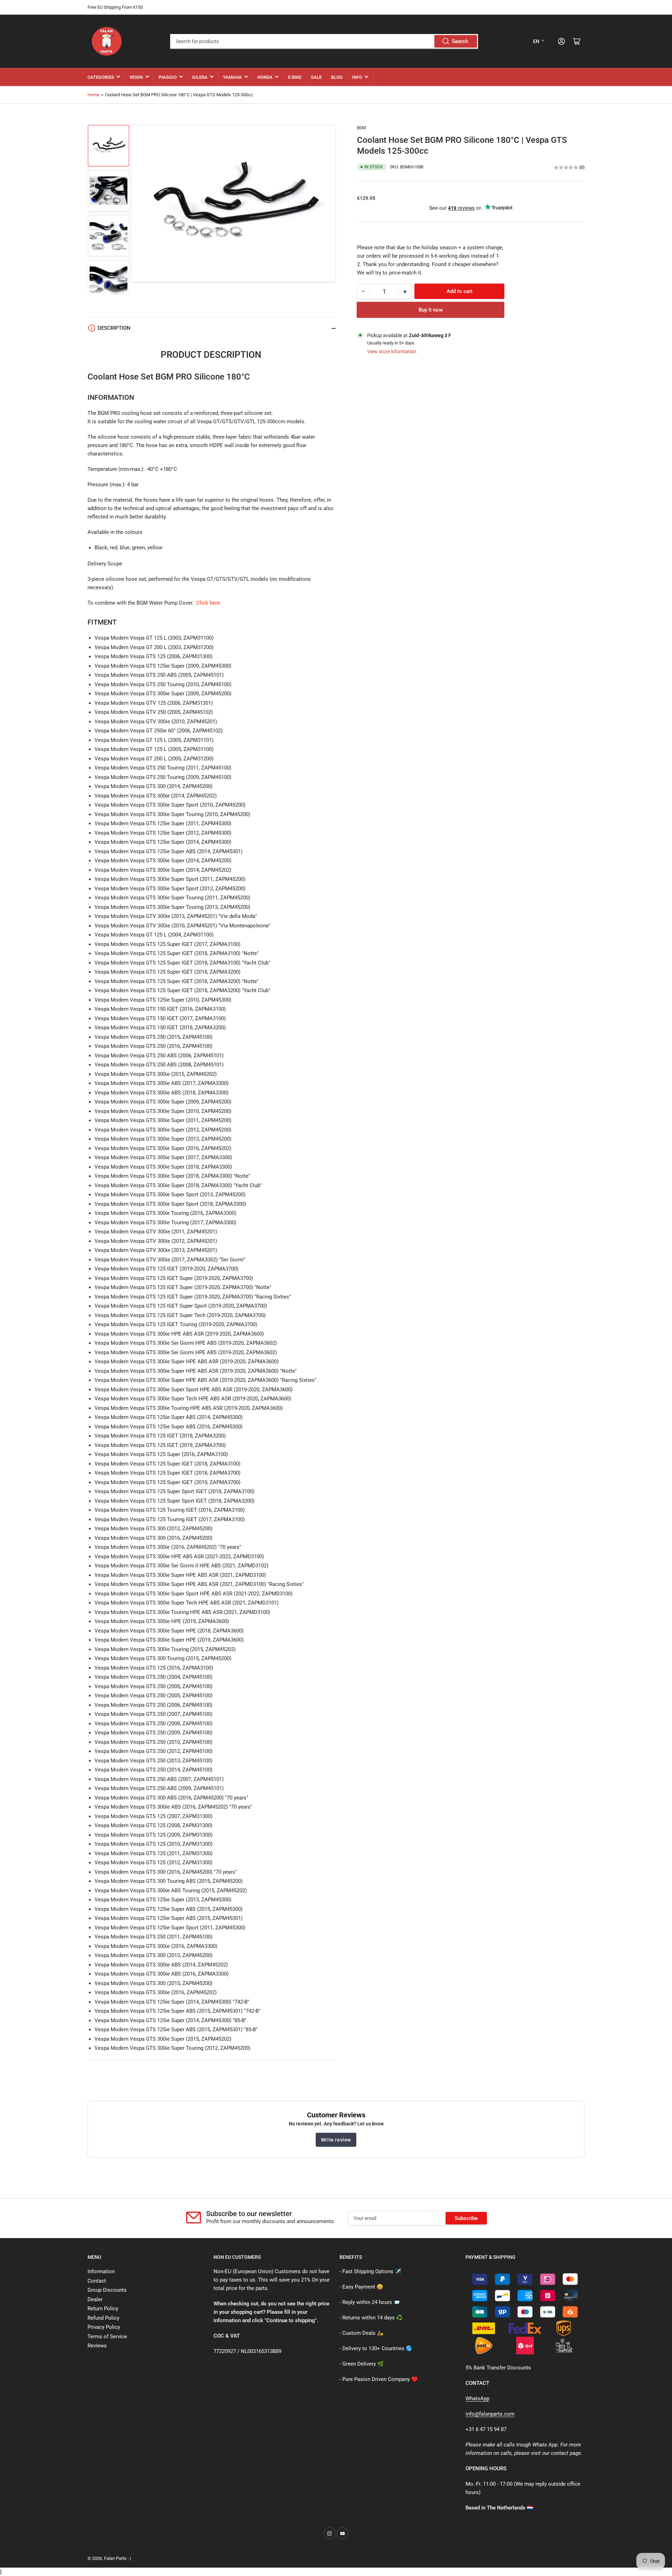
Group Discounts (107, 2290)
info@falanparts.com (490, 2414)
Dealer (95, 2299)
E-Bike (295, 77)
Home (93, 95)
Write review (336, 2140)
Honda (265, 77)
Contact (97, 2281)
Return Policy (103, 2309)
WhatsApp (477, 2399)
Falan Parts (115, 2558)
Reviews (97, 2346)
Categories (101, 77)
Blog (337, 77)
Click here (208, 603)
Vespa (136, 77)
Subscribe (466, 2218)
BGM (361, 128)
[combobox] (324, 41)
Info (357, 77)
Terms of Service (107, 2337)
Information (101, 2271)
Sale (316, 77)
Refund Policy (103, 2318)
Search (460, 41)
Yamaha (232, 77)
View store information (392, 351)
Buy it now (431, 310)
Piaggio (168, 77)
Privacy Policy (104, 2327)
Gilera (200, 77)
